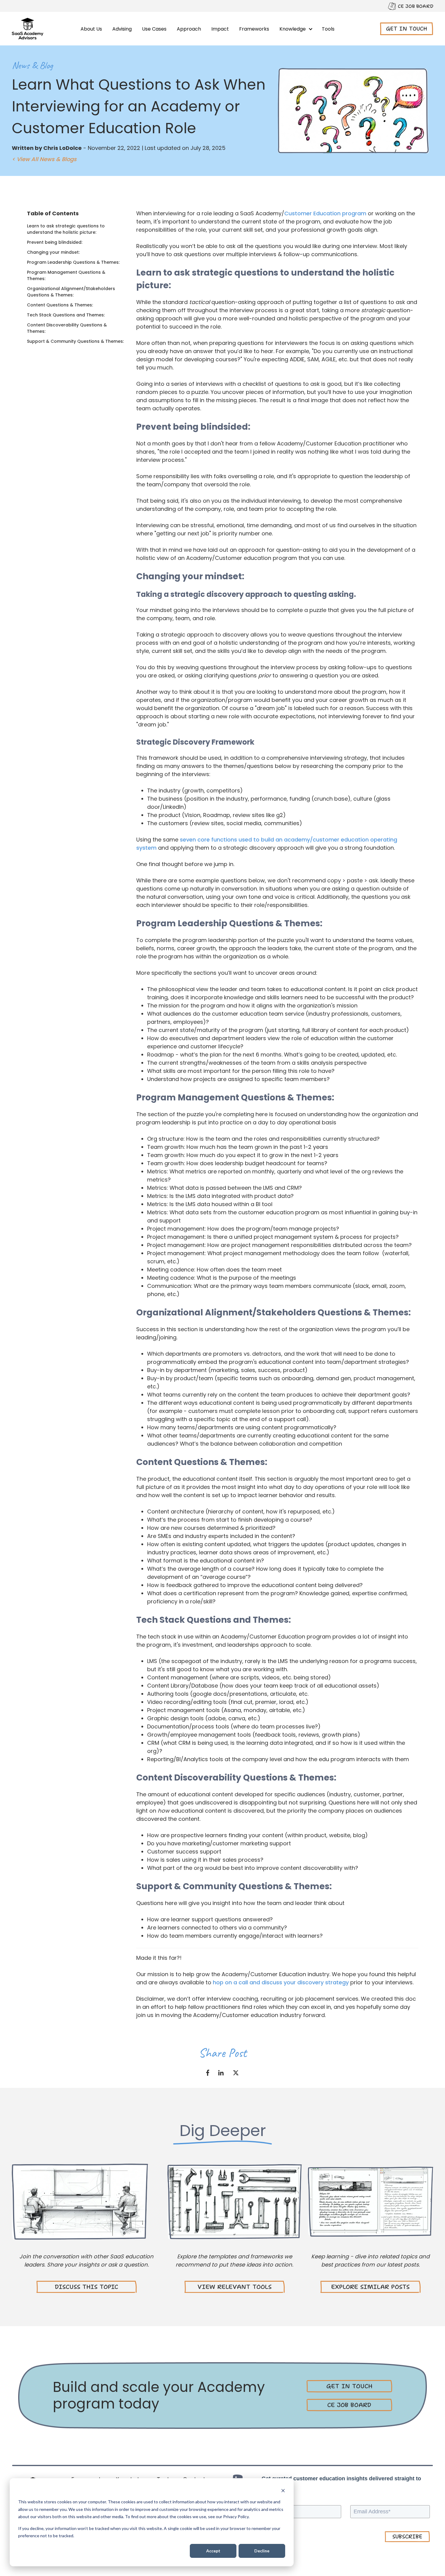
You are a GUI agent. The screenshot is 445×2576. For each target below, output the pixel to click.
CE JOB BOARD (415, 6)
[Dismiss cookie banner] (283, 2490)
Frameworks (254, 29)
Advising (122, 29)
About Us (91, 29)
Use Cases (154, 29)
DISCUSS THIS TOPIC (86, 2287)
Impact (220, 29)
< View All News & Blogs (44, 159)
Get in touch (407, 29)
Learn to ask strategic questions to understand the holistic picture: (66, 229)
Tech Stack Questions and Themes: (66, 315)
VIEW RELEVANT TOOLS (234, 2287)
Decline (262, 2551)
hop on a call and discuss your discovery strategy (281, 1982)
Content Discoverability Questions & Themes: (67, 328)
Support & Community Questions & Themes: (75, 341)
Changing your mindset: (53, 252)
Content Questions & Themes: (60, 305)
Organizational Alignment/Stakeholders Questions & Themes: (71, 292)
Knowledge (293, 29)
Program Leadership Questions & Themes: (73, 262)
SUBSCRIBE (407, 2537)
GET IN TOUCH (349, 2386)
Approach (189, 29)
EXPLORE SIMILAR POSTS (370, 2287)
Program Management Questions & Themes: (66, 275)
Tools (328, 29)
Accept (213, 2551)
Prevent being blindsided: (55, 242)
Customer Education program (325, 213)
